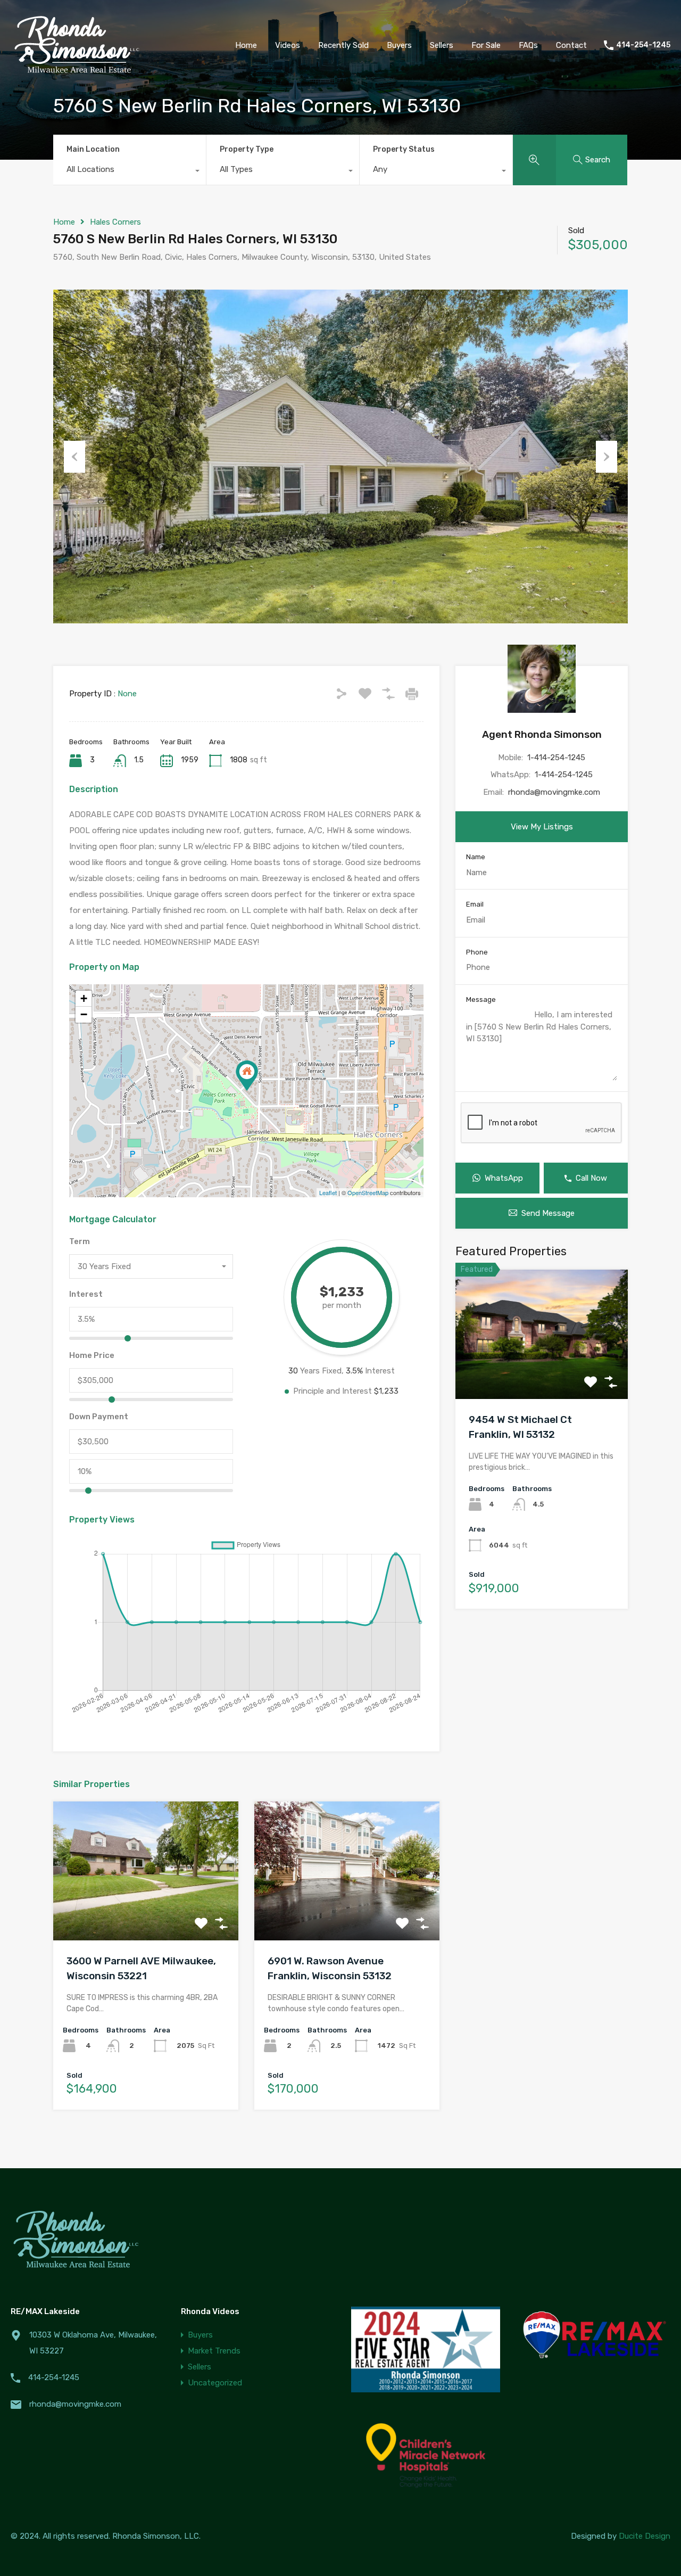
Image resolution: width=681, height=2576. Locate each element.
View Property (146, 1912)
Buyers (200, 2335)
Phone (477, 952)
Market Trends (214, 2351)
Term (80, 1241)
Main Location (93, 149)
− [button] (84, 1014)
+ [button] (84, 998)
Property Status (404, 149)
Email (475, 904)
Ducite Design (645, 2536)
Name (476, 857)
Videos (288, 45)
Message (481, 999)
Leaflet (328, 1192)
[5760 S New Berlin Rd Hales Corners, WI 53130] (247, 1076)
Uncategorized (215, 2383)
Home (246, 45)
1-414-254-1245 (556, 758)
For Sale (486, 45)
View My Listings (542, 827)
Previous (74, 457)
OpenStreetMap (368, 1192)
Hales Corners (115, 222)
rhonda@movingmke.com (554, 792)
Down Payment (99, 1417)
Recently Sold (343, 45)
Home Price (92, 1355)
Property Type (247, 149)
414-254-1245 (643, 45)
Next (607, 457)
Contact (571, 45)
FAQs (528, 45)
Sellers (200, 2367)
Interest (86, 1294)
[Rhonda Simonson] (77, 75)
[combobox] (130, 172)
